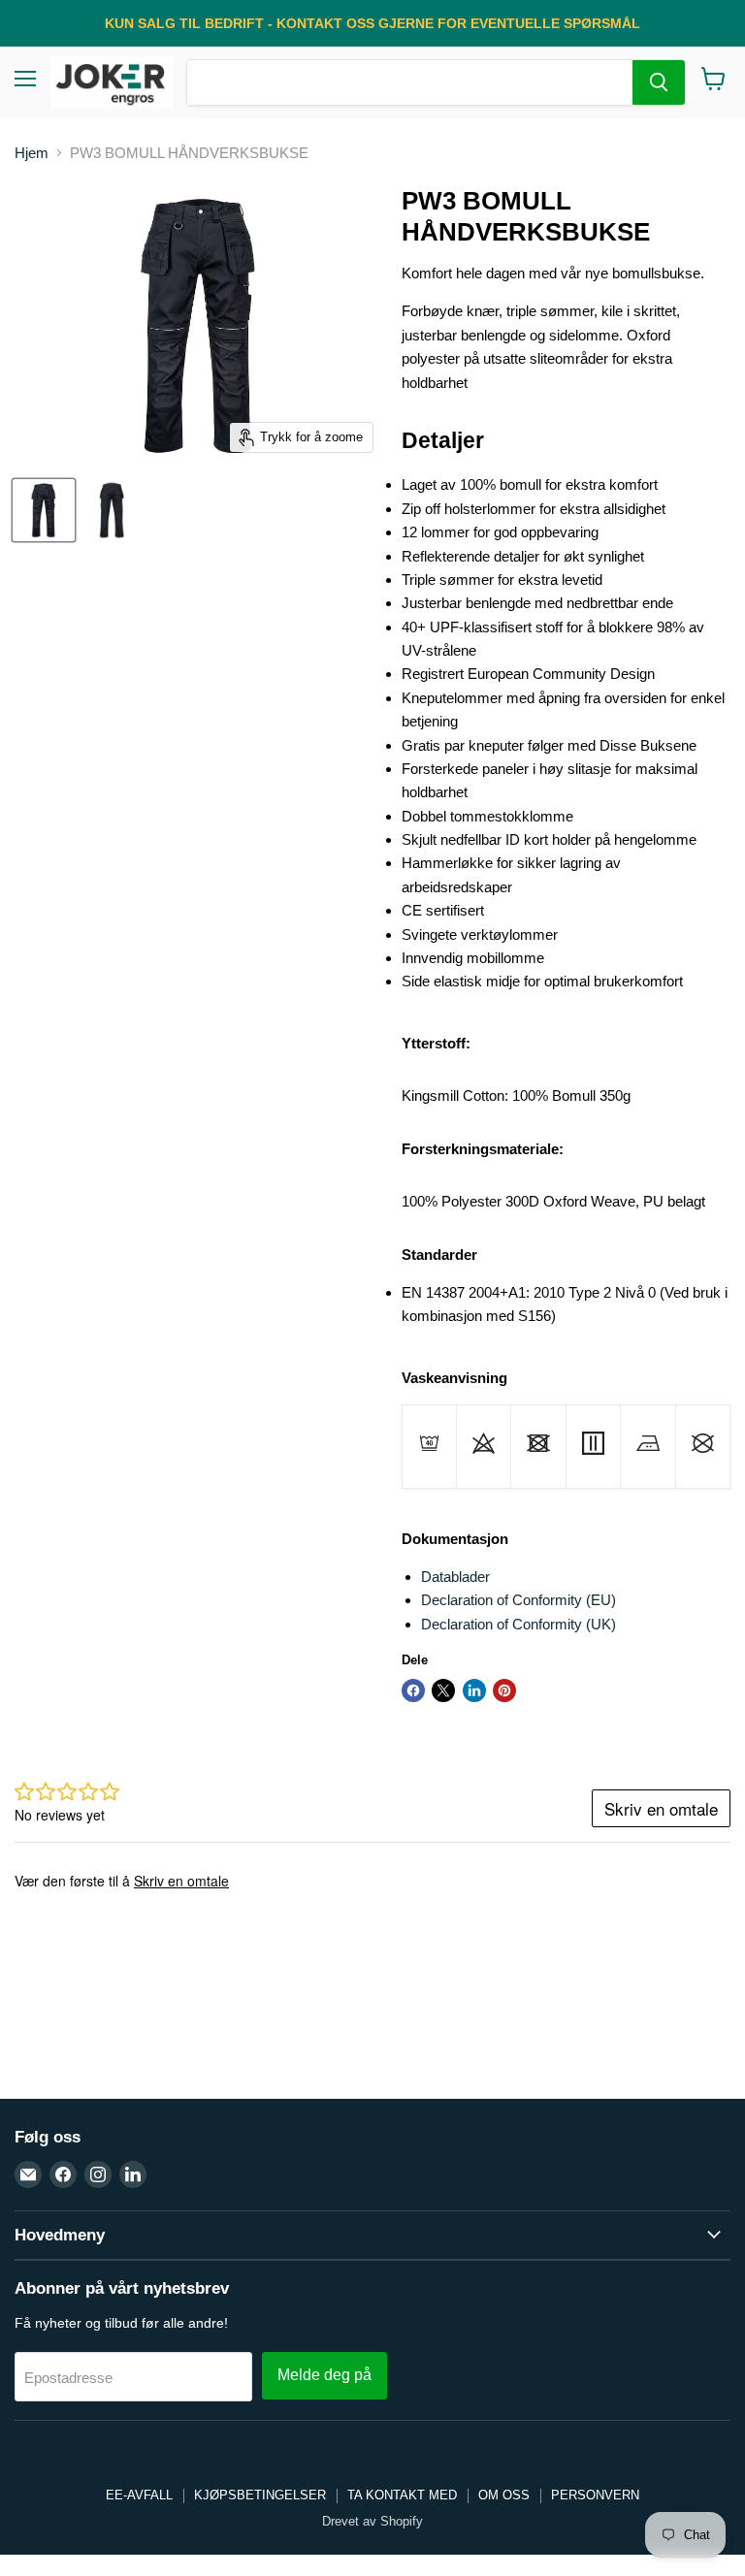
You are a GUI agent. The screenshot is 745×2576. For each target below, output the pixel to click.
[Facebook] (63, 2174)
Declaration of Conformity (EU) (518, 1600)
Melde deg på (324, 2375)
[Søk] (659, 82)
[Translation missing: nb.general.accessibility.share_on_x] (443, 1690)
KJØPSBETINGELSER (260, 2495)
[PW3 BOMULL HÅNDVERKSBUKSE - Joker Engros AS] (44, 510)
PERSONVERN (595, 2495)
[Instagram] (98, 2174)
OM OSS (504, 2495)
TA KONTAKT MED (402, 2495)
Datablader (455, 1577)
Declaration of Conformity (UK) (518, 1624)
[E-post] (28, 2174)
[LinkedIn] (133, 2174)
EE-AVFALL (139, 2495)
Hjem (32, 153)
